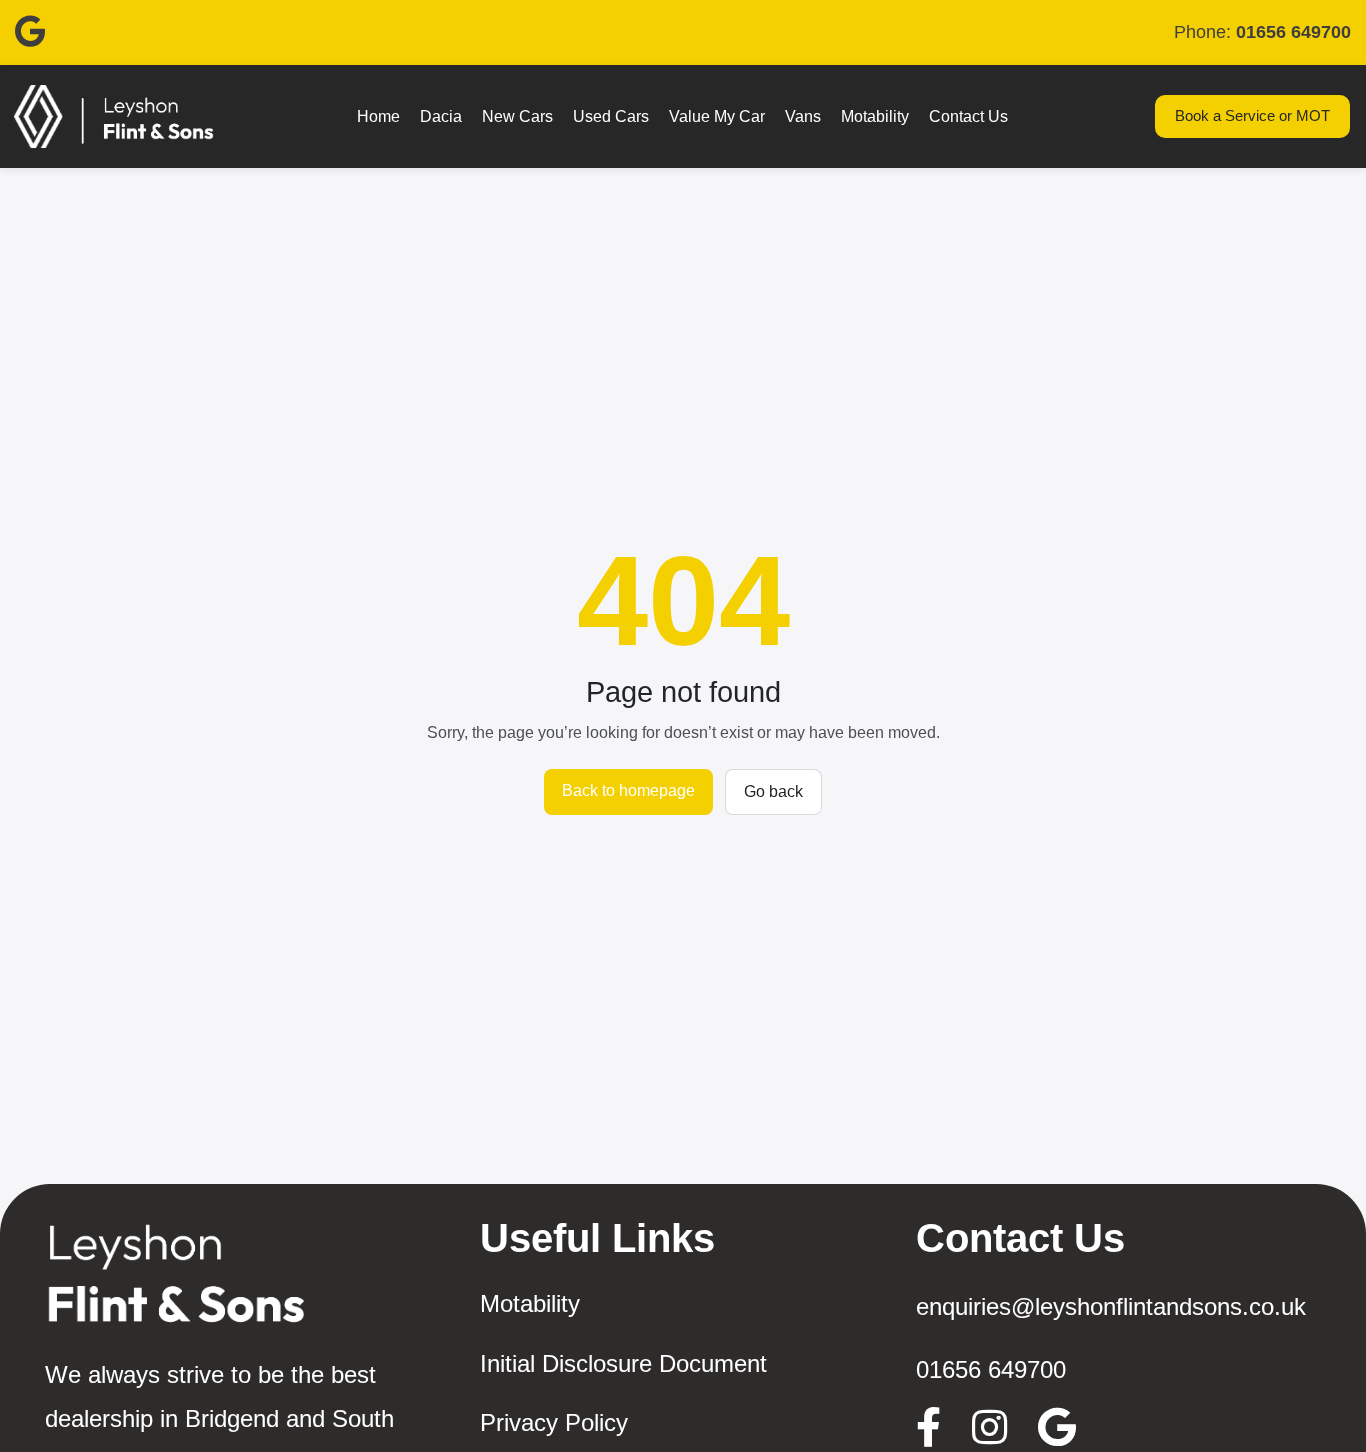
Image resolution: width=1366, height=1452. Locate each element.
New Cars (517, 116)
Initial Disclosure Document (623, 1363)
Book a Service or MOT (1252, 115)
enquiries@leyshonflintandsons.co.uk (1111, 1306)
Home (378, 116)
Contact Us (968, 116)
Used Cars (611, 116)
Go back (773, 791)
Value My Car (717, 116)
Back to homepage (628, 790)
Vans (803, 116)
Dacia (441, 116)
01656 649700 (991, 1369)
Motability (875, 116)
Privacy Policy (554, 1422)
